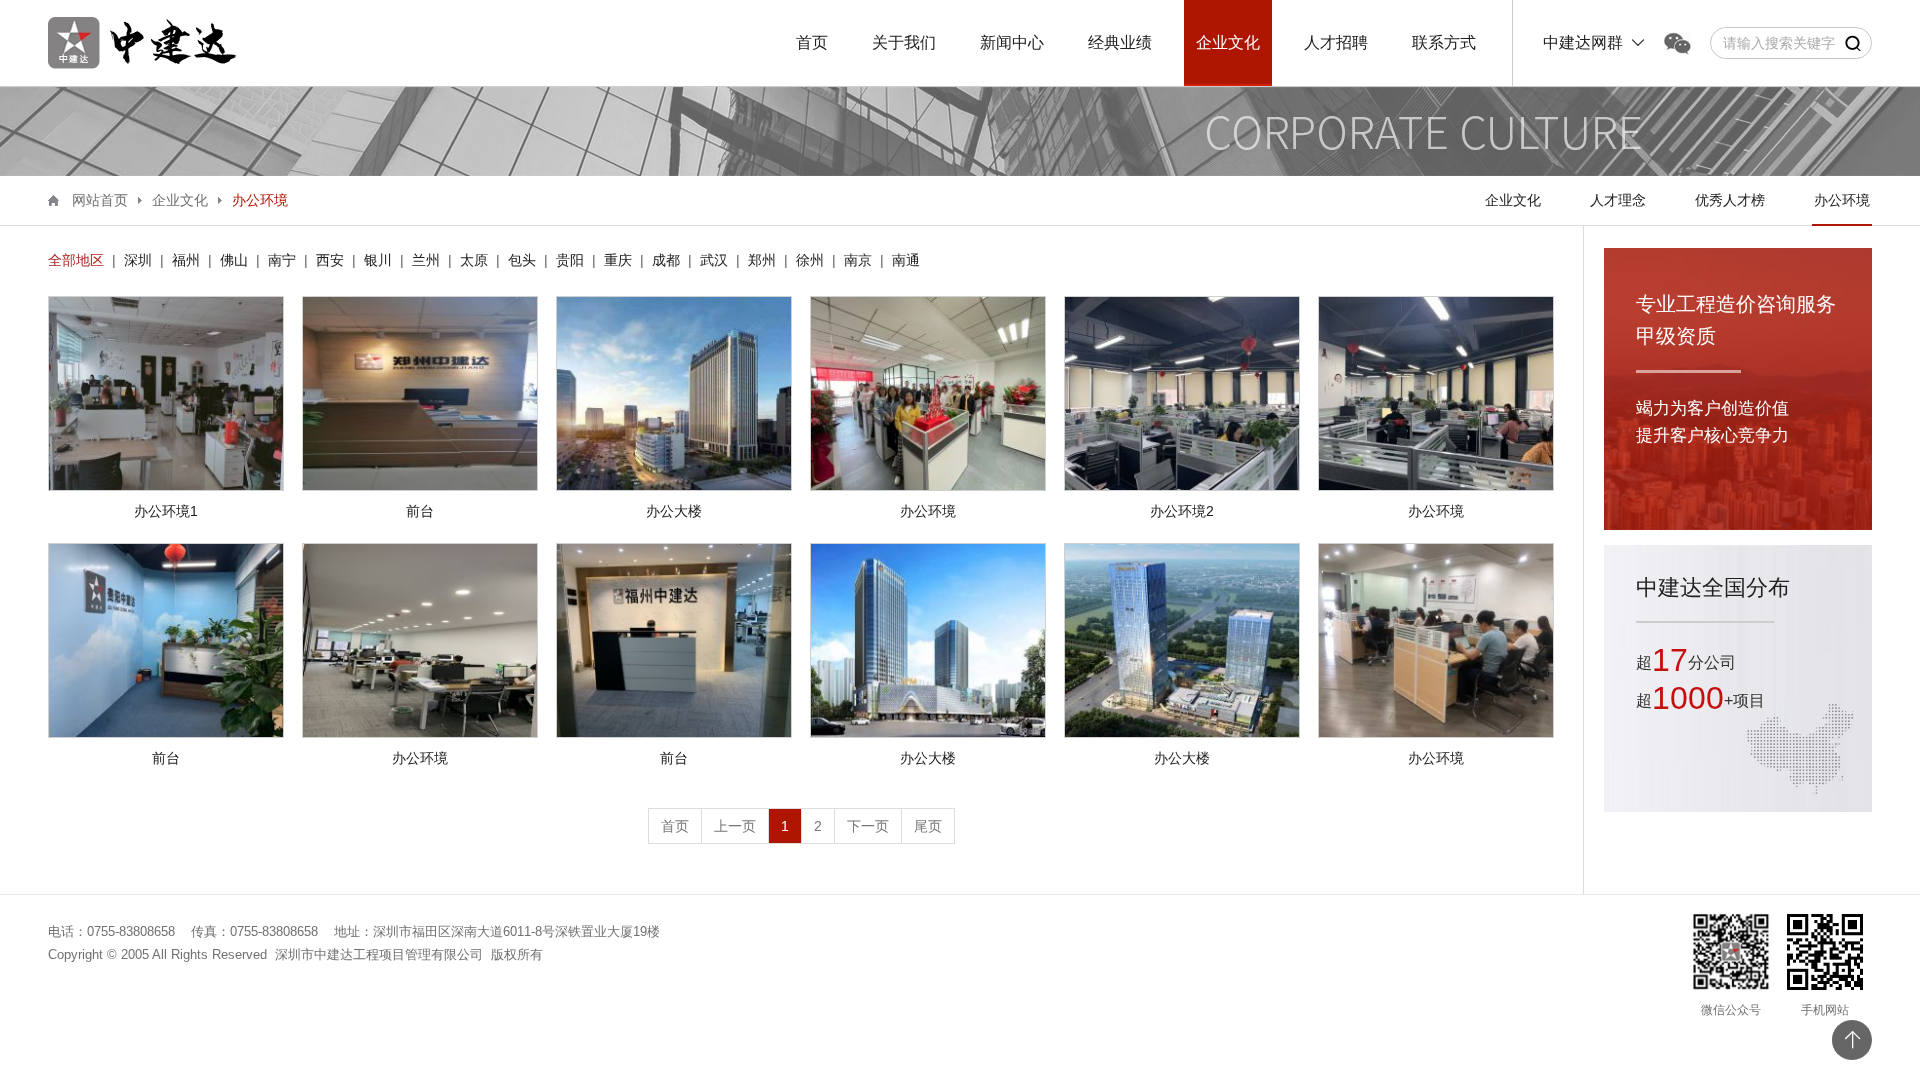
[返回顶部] (1852, 1040)
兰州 (426, 260)
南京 (858, 260)
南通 (906, 260)
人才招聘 (1336, 42)
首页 (812, 42)
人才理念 (1618, 200)
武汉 (714, 260)
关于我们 (904, 42)
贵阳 (570, 260)
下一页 (868, 826)
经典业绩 (1120, 42)
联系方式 (1444, 42)
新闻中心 (1012, 42)
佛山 (234, 260)
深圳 (138, 260)
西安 (330, 260)
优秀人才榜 (1730, 200)
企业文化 (1228, 42)
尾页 (928, 826)
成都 (666, 260)
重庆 (618, 260)
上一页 (735, 826)
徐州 (810, 260)
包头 (522, 260)
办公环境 (1842, 200)
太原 (474, 260)
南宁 (282, 260)
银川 (378, 260)
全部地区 (76, 260)
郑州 (762, 260)
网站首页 (100, 200)
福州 (186, 260)
